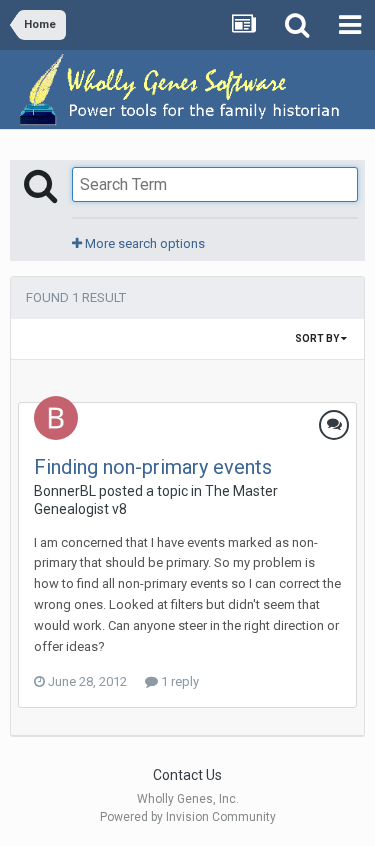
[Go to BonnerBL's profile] (56, 418)
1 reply (178, 681)
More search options (143, 243)
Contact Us (187, 775)
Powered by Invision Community (188, 817)
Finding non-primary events (153, 467)
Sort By (318, 338)
